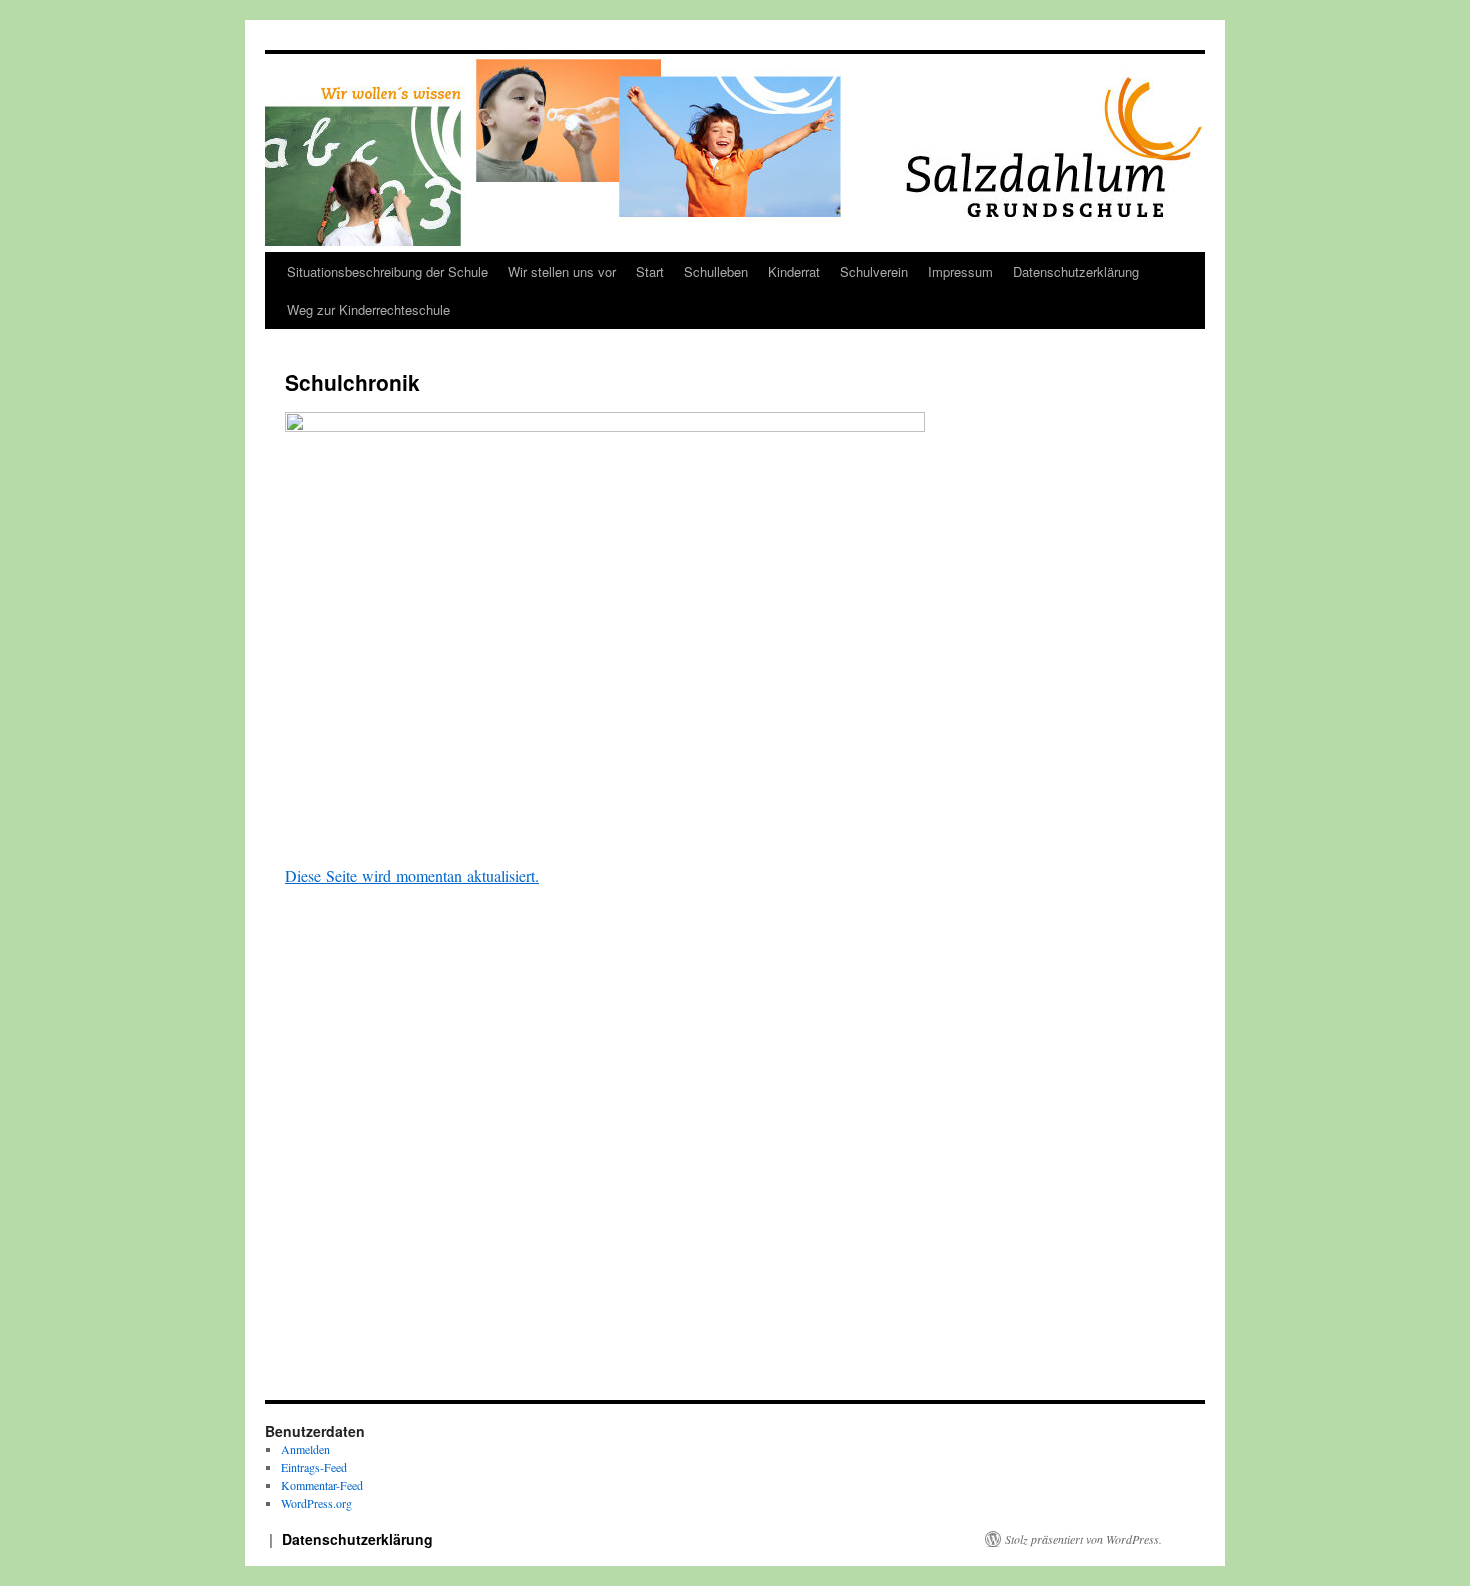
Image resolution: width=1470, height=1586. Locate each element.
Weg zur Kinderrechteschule (368, 309)
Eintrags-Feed (314, 1467)
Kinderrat (794, 271)
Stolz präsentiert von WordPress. (1083, 1539)
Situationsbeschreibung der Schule (387, 271)
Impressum (960, 271)
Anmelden (305, 1449)
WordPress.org (316, 1503)
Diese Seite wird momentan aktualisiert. (412, 875)
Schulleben (716, 271)
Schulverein (874, 271)
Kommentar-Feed (322, 1485)
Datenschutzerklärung (1076, 271)
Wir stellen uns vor (562, 271)
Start (650, 271)
